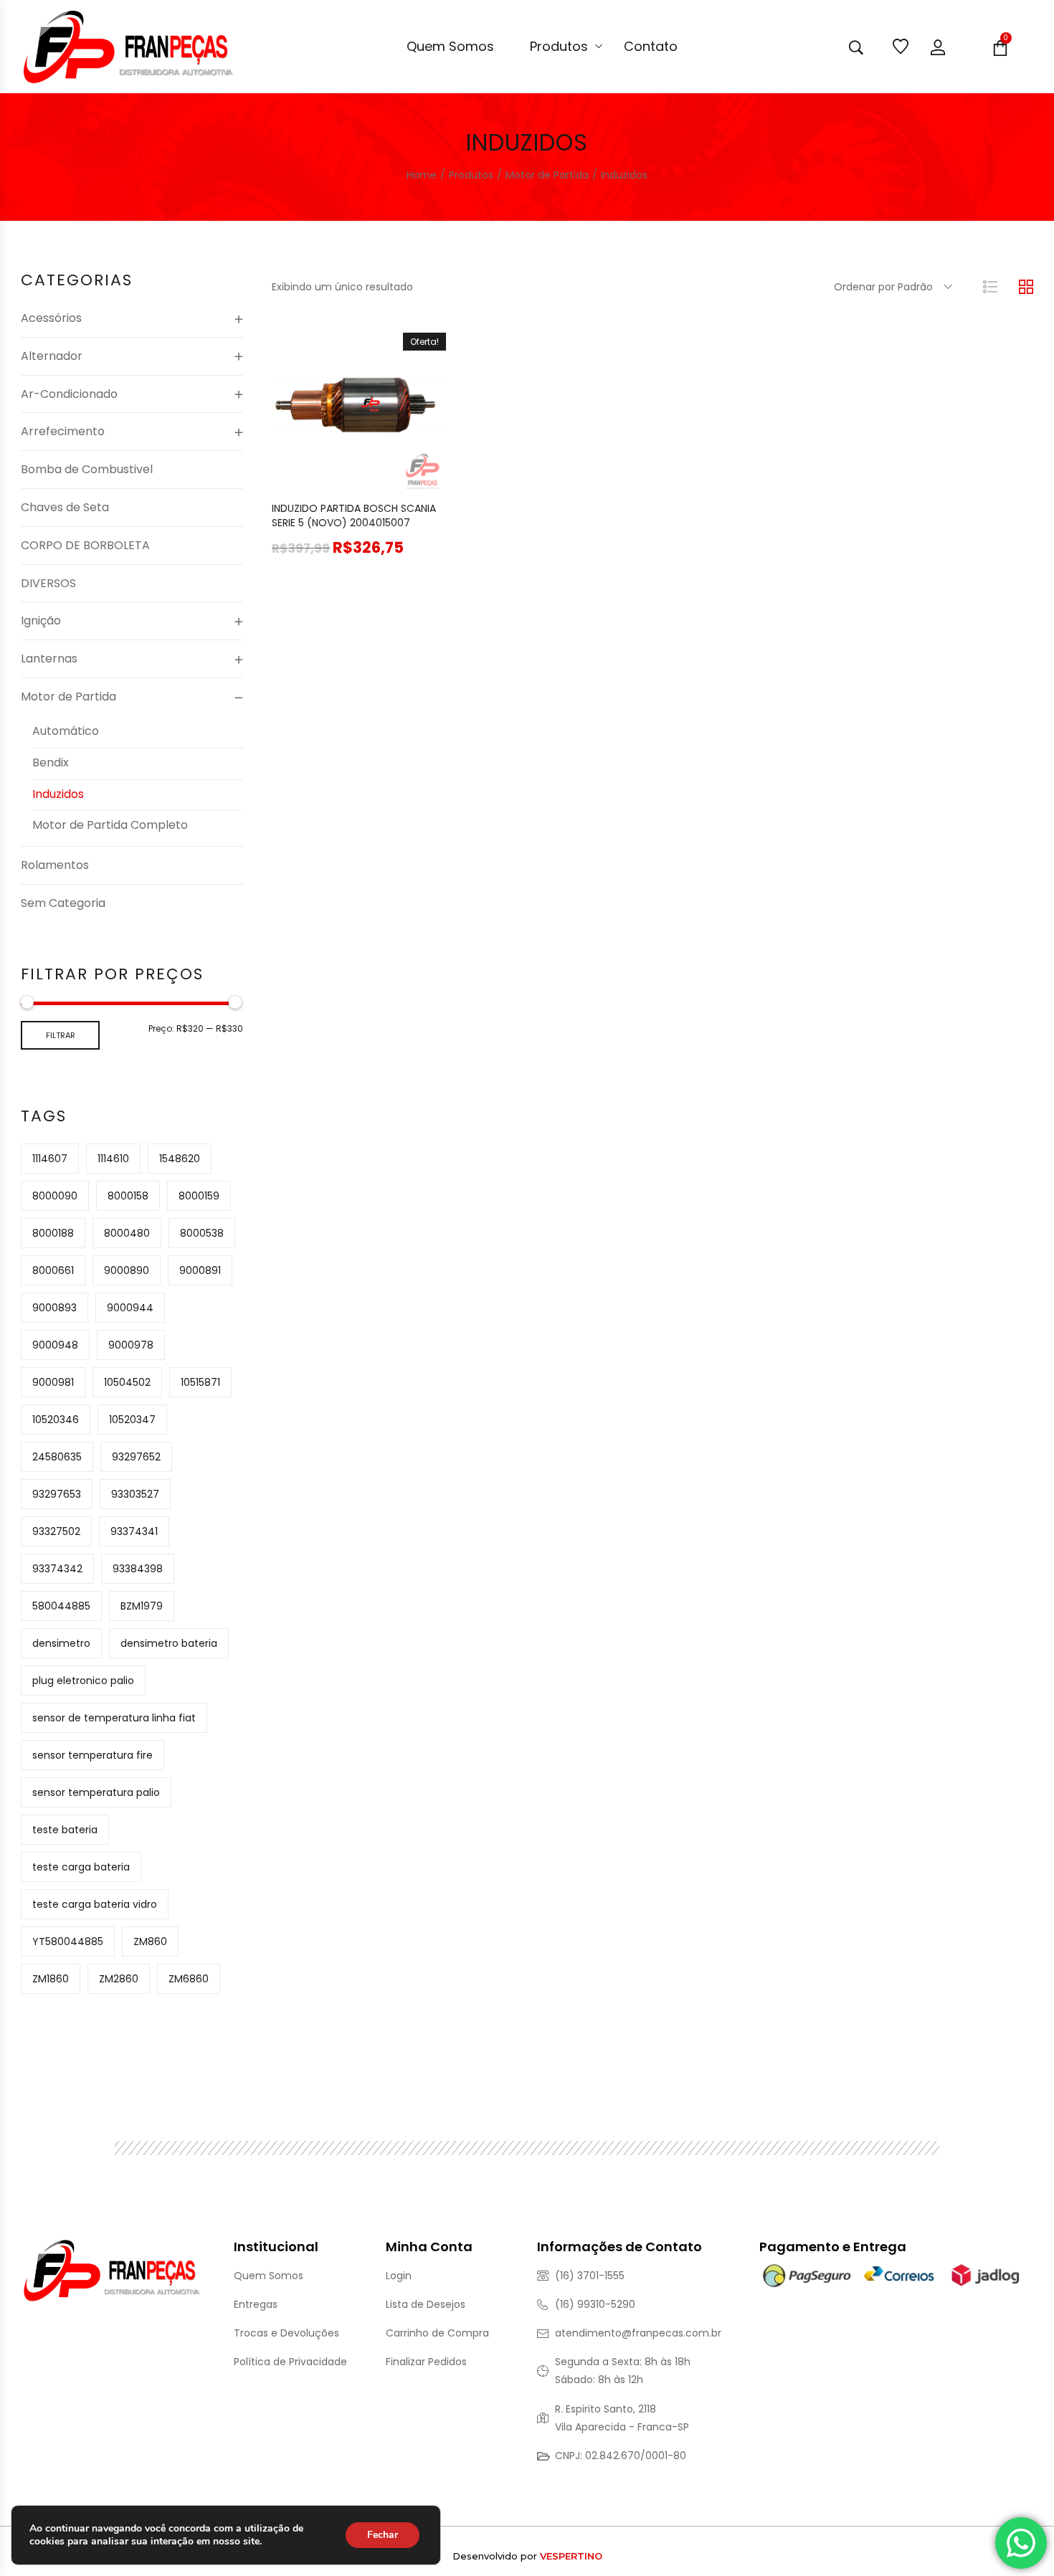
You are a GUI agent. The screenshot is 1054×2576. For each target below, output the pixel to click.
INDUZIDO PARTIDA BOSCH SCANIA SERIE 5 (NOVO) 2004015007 (354, 515)
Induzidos (58, 794)
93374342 (57, 1569)
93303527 (135, 1494)
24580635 (57, 1457)
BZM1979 (142, 1606)
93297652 (136, 1457)
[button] (305, 477)
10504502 (127, 1382)
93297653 (57, 1494)
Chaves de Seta (65, 507)
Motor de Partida (68, 697)
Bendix (51, 762)
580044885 (61, 1606)
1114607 (50, 1159)
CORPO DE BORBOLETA (85, 545)
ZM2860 (119, 1979)
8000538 (202, 1233)
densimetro (61, 1643)
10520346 (56, 1420)
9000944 (130, 1308)
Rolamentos (55, 865)
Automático (66, 731)
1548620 (180, 1159)
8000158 (128, 1196)
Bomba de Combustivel (87, 469)
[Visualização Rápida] (341, 477)
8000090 (55, 1196)
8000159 (199, 1196)
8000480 (127, 1233)
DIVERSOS (48, 583)
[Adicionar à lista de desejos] (377, 477)
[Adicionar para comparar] (413, 477)
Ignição (41, 621)
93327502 (56, 1531)
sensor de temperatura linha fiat (114, 1718)
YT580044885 (68, 1941)
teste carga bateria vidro (95, 1904)
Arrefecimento (63, 431)
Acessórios (51, 318)
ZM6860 (189, 1979)
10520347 (132, 1420)
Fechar (383, 2535)
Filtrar (61, 1035)
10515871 (200, 1382)
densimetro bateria (169, 1643)
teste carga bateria (81, 1867)
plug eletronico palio (83, 1681)
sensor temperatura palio (96, 1792)
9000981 (53, 1382)
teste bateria (65, 1830)
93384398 (138, 1569)
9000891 (200, 1270)
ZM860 (150, 1941)
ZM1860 (51, 1979)
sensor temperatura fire (92, 1755)
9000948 (55, 1345)
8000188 (53, 1233)
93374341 (134, 1531)
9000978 (131, 1345)
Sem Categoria (63, 903)
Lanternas (49, 659)
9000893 (54, 1308)
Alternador (52, 356)
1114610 (113, 1159)
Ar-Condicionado (69, 394)
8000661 (53, 1270)
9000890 (127, 1270)
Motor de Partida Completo (110, 825)
